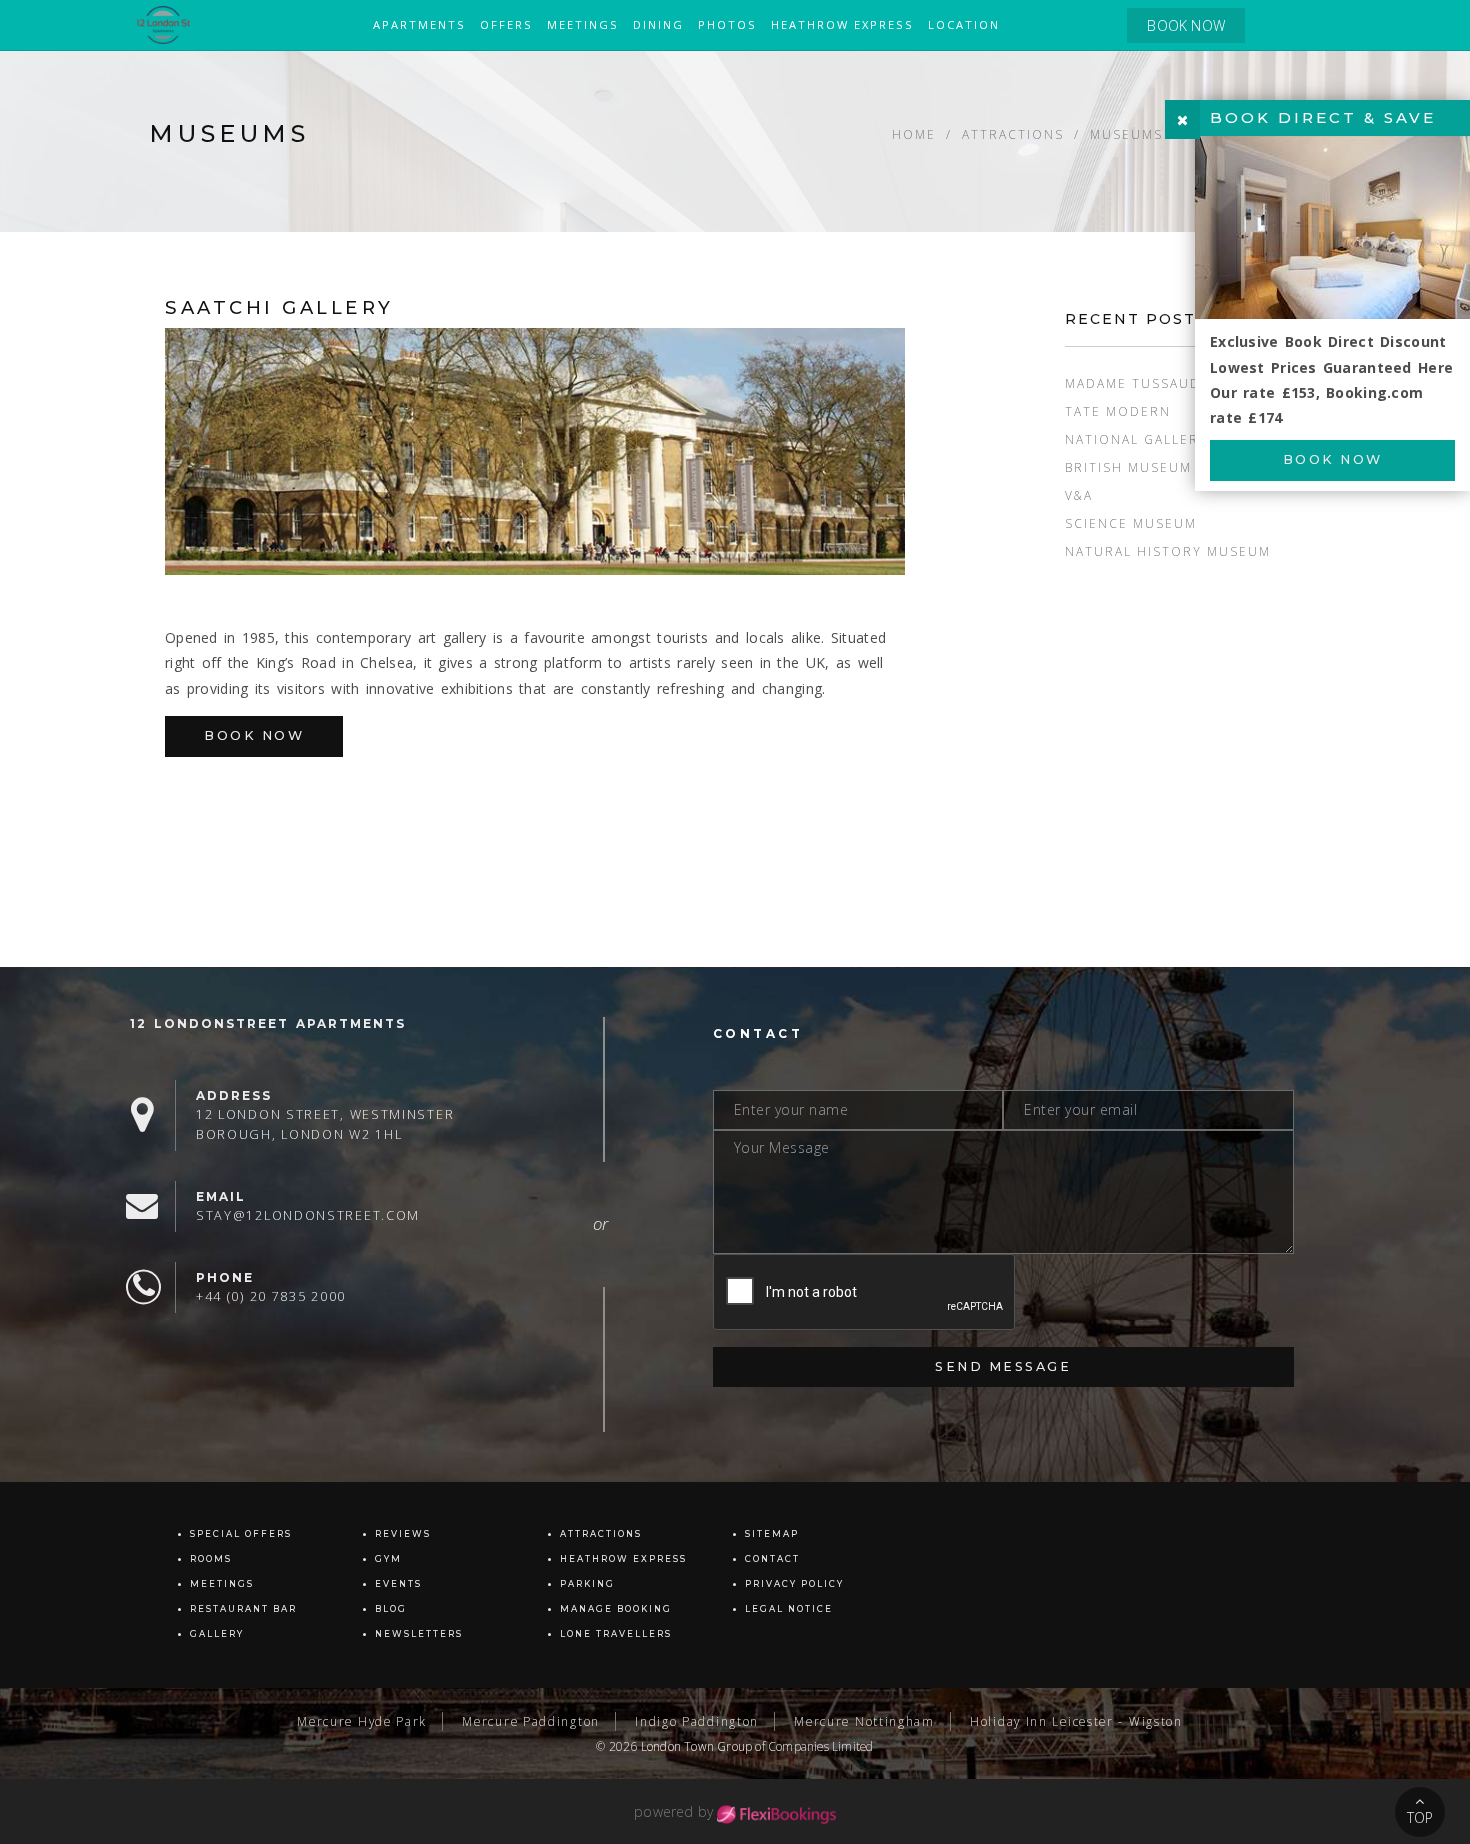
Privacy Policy (794, 1584)
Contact (772, 1559)
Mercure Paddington (531, 1721)
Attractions (1013, 134)
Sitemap (772, 1534)
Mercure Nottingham (864, 1721)
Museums (1126, 134)
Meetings (583, 24)
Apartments (419, 24)
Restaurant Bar (243, 1609)
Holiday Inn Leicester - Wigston (1076, 1721)
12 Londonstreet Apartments (268, 1023)
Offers (506, 24)
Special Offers (241, 1534)
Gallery (217, 1634)
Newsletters (419, 1634)
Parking (587, 1584)
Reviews (403, 1534)
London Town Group (696, 1746)
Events (398, 1584)
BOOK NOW (1186, 25)
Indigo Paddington (697, 1721)
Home (914, 134)
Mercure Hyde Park (362, 1721)
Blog (391, 1609)
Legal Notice (789, 1609)
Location (964, 24)
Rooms (211, 1559)
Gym (388, 1559)
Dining (658, 24)
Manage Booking (616, 1609)
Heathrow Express (842, 24)
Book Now (254, 735)
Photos (727, 24)
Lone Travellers (616, 1634)
